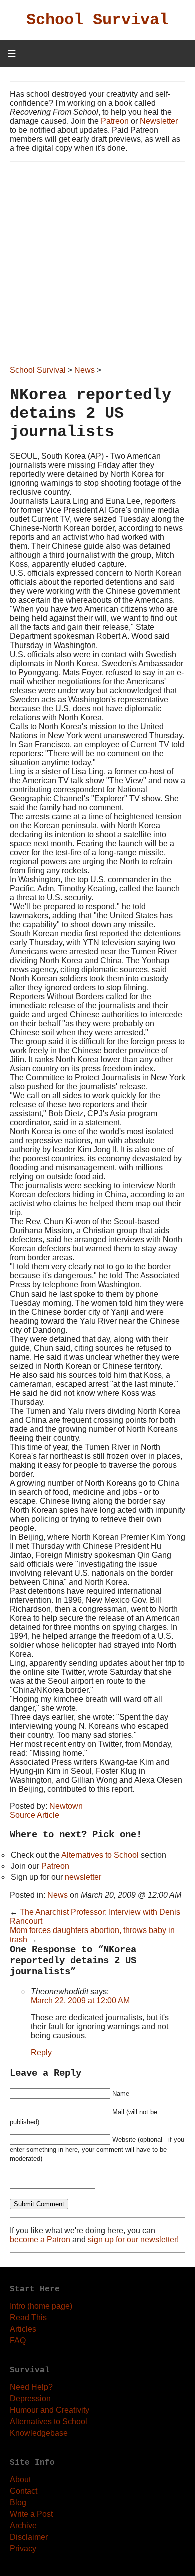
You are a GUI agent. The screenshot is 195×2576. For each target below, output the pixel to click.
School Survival (98, 20)
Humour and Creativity (50, 2410)
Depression (30, 2399)
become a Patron (40, 2239)
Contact (24, 2491)
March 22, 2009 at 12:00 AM (80, 2000)
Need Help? (31, 2387)
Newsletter (159, 121)
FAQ (18, 2341)
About (20, 2480)
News (85, 370)
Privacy (23, 2549)
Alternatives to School (100, 1855)
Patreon (115, 121)
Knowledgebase (39, 2433)
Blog (18, 2503)
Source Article (35, 1815)
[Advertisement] (97, 264)
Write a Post (31, 2514)
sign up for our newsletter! (133, 2239)
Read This (28, 2318)
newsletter (83, 1877)
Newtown (66, 1806)
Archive (23, 2526)
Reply (41, 2052)
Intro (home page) (41, 2306)
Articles (23, 2329)
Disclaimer (29, 2537)
